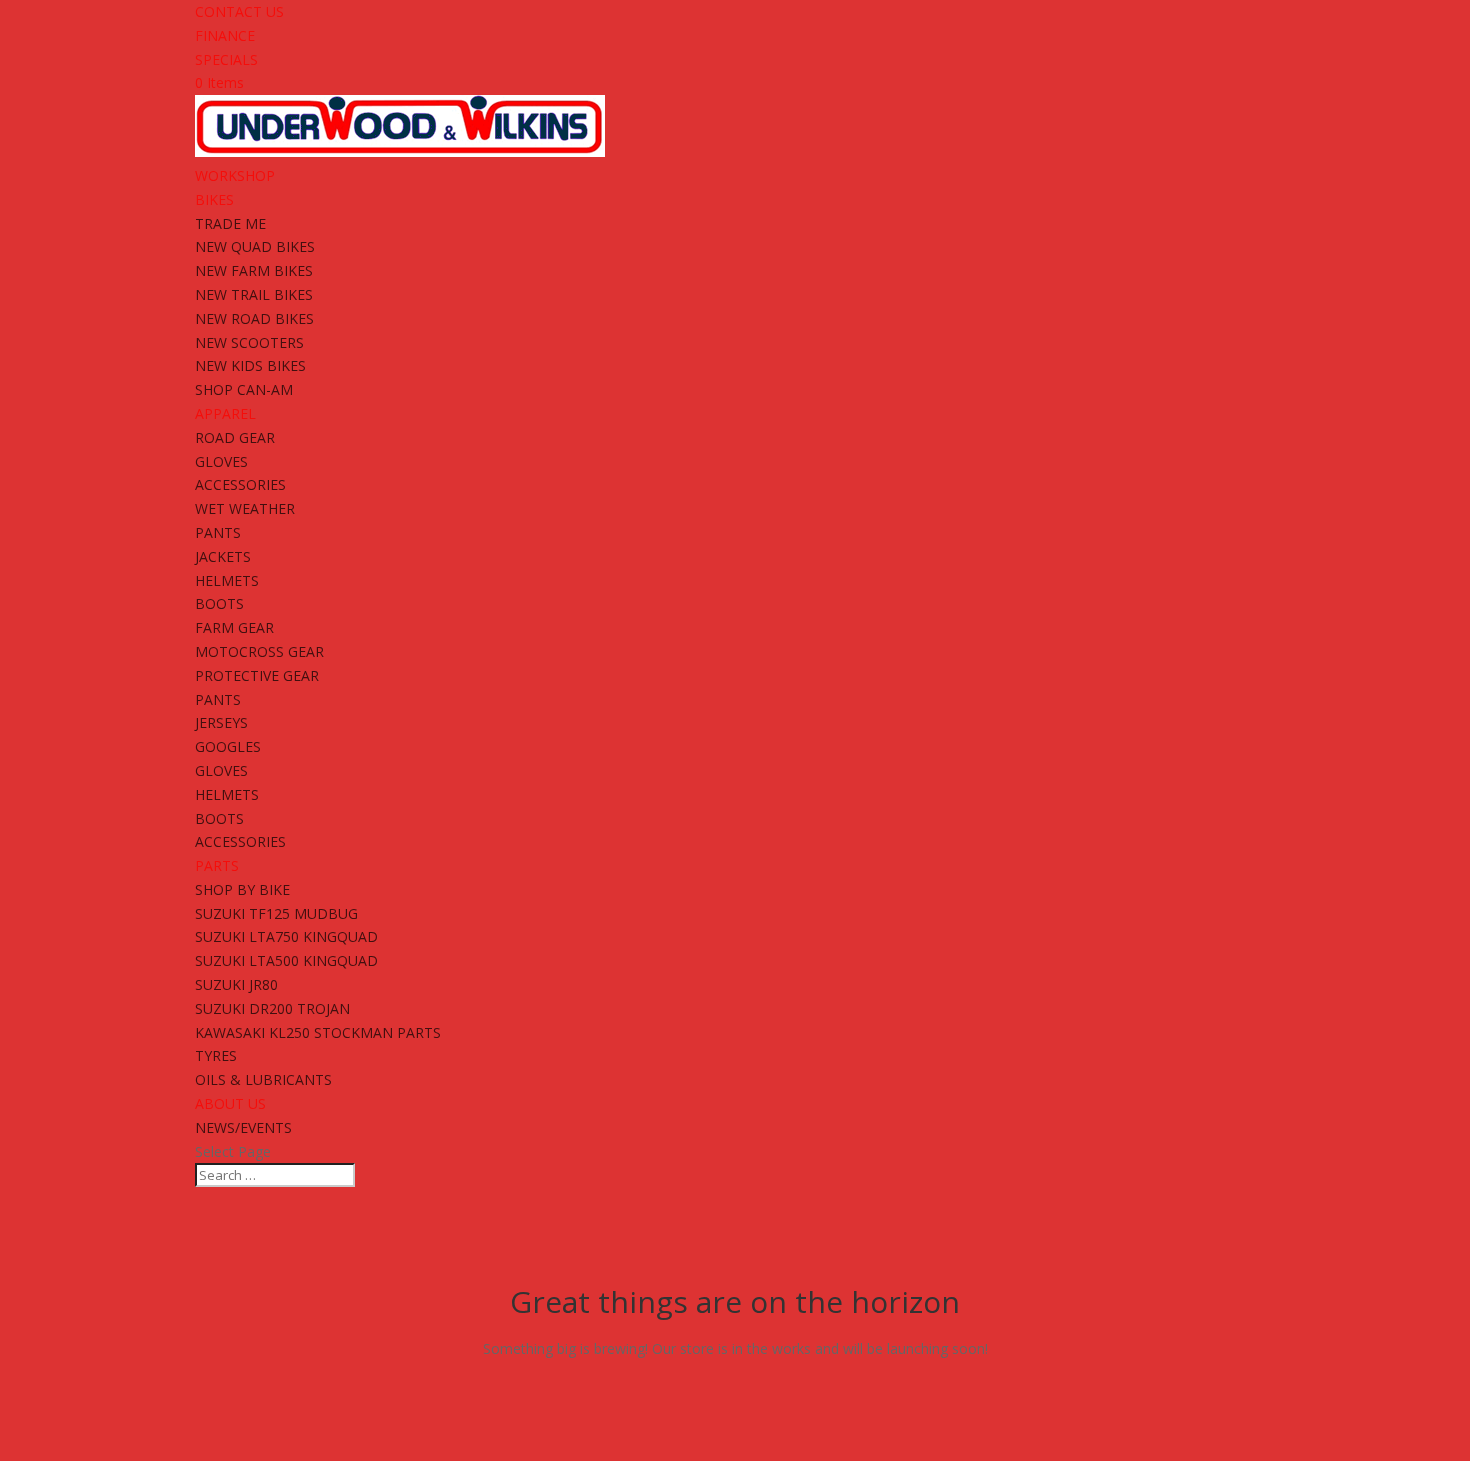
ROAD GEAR (235, 437)
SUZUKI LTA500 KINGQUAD (286, 960)
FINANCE (225, 35)
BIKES (214, 199)
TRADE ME (230, 223)
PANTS (218, 532)
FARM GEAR (234, 627)
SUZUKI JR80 (236, 984)
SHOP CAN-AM (244, 389)
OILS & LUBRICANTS (263, 1079)
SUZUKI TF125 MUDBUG (276, 913)
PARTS (217, 865)
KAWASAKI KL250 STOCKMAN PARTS (318, 1032)
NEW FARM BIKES (254, 270)
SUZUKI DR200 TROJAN (272, 1008)
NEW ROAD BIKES (254, 318)
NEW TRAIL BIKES (254, 294)
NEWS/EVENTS (243, 1127)
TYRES (216, 1055)
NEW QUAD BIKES (255, 246)
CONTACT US (239, 11)
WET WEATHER (245, 508)
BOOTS (219, 603)
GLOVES (221, 461)
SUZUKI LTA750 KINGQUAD (286, 936)
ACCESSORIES (240, 484)
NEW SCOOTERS (249, 342)
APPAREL (225, 413)
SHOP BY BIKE (242, 889)
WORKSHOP (235, 175)
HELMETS (227, 580)
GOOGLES (228, 746)
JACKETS (223, 556)
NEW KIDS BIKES (250, 365)
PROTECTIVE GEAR (257, 675)
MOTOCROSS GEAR (259, 651)
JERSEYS (221, 722)
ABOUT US (230, 1103)
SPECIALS (226, 59)
